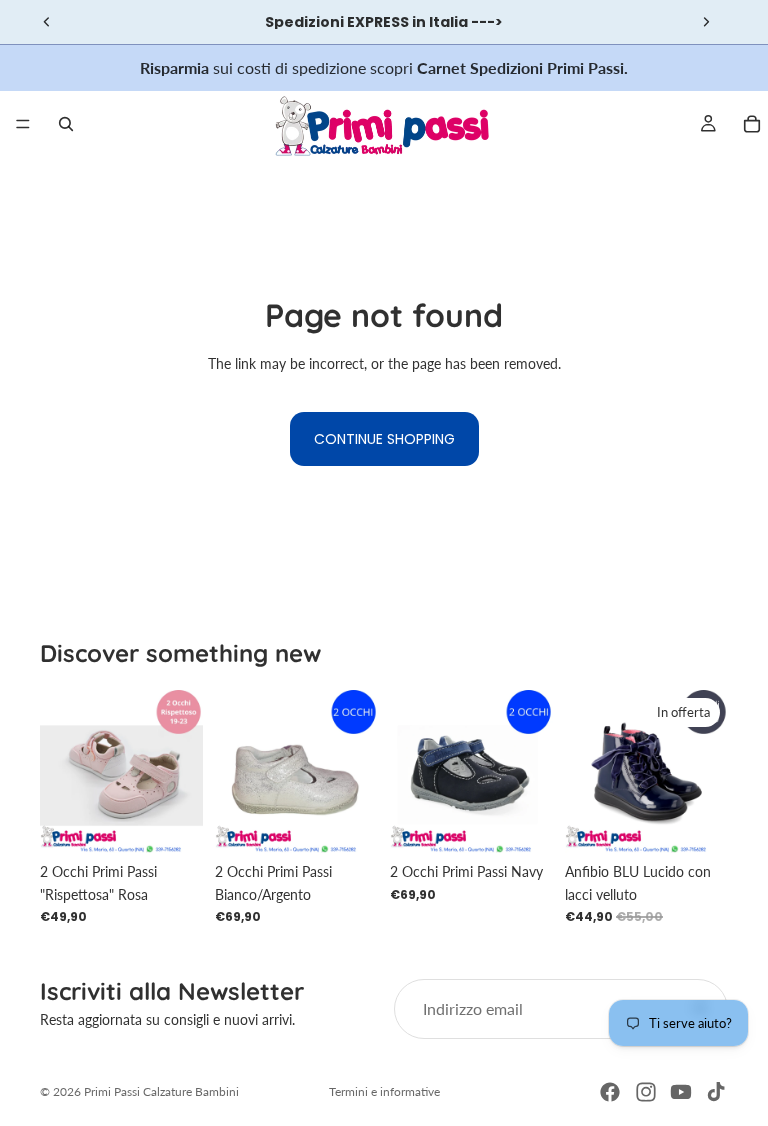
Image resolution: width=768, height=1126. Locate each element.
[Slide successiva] (706, 22)
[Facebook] (610, 1092)
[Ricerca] (66, 124)
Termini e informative (384, 1091)
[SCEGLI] (172, 822)
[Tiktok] (716, 1092)
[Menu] (23, 124)
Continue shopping (384, 439)
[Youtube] (681, 1092)
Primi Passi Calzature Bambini (161, 1091)
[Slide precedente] (47, 22)
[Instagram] (646, 1092)
